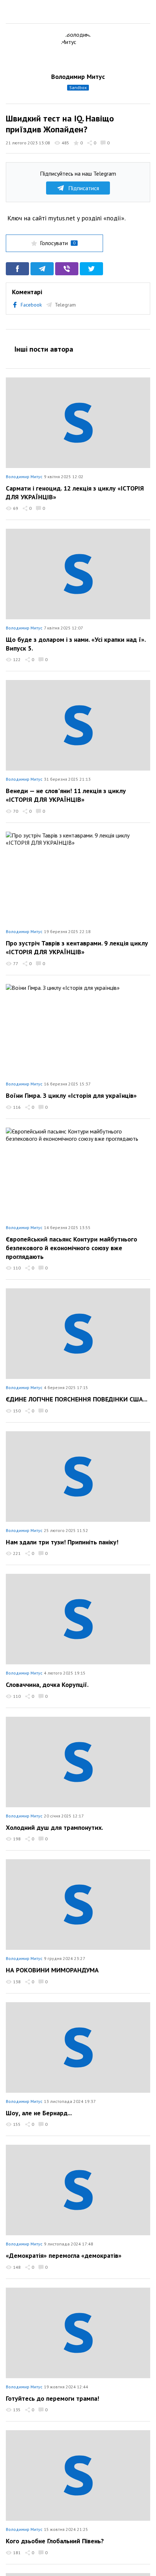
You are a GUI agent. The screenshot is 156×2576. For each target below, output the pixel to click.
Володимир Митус (78, 77)
